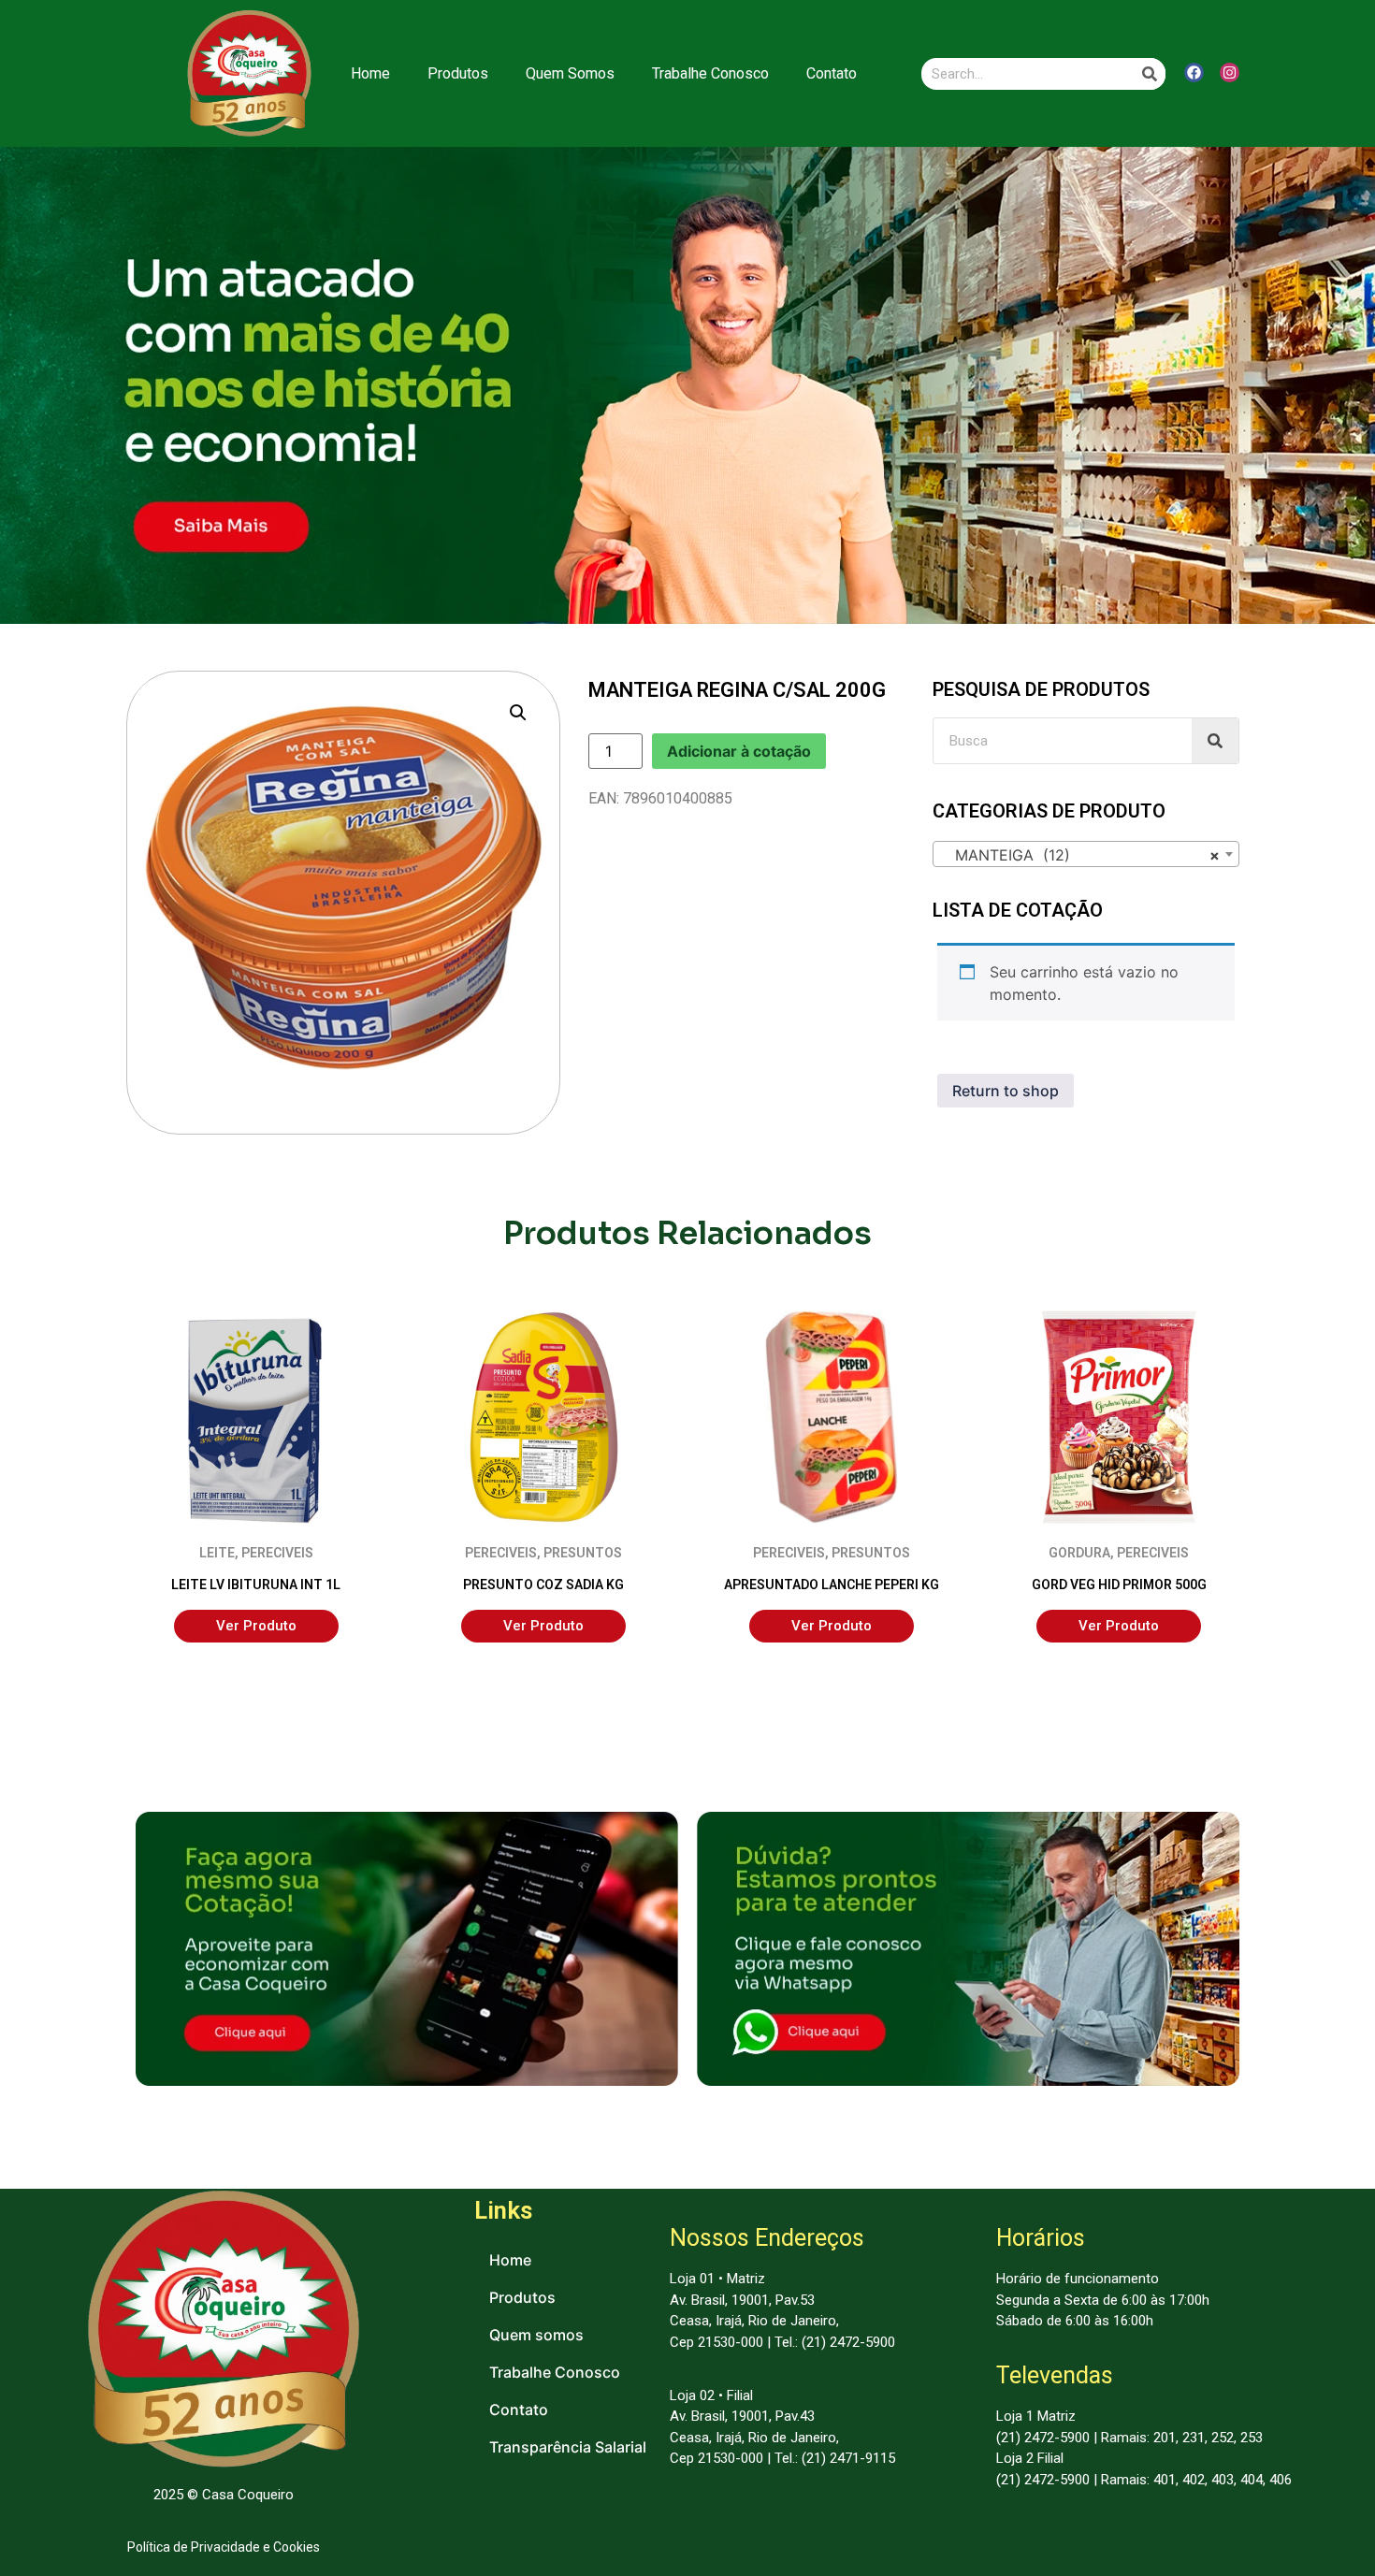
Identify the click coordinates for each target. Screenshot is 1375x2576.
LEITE (217, 1553)
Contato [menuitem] (519, 2410)
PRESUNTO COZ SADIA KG (543, 1585)
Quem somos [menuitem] (536, 2335)
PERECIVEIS (277, 1553)
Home (370, 73)
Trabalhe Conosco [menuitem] (555, 2372)
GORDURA (1079, 1553)
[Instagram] (1230, 72)
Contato (832, 73)
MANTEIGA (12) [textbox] (1080, 855)
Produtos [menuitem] (522, 2297)
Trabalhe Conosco (710, 73)
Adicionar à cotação (739, 751)
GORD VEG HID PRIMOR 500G (1119, 1585)
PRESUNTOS (583, 1553)
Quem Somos (570, 73)
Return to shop (1006, 1091)
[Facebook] (1194, 72)
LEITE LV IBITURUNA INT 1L (256, 1585)
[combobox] (1086, 854)
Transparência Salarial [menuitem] (568, 2447)
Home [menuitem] (510, 2260)
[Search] (1150, 74)
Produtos (458, 73)
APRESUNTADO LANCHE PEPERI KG (832, 1585)
